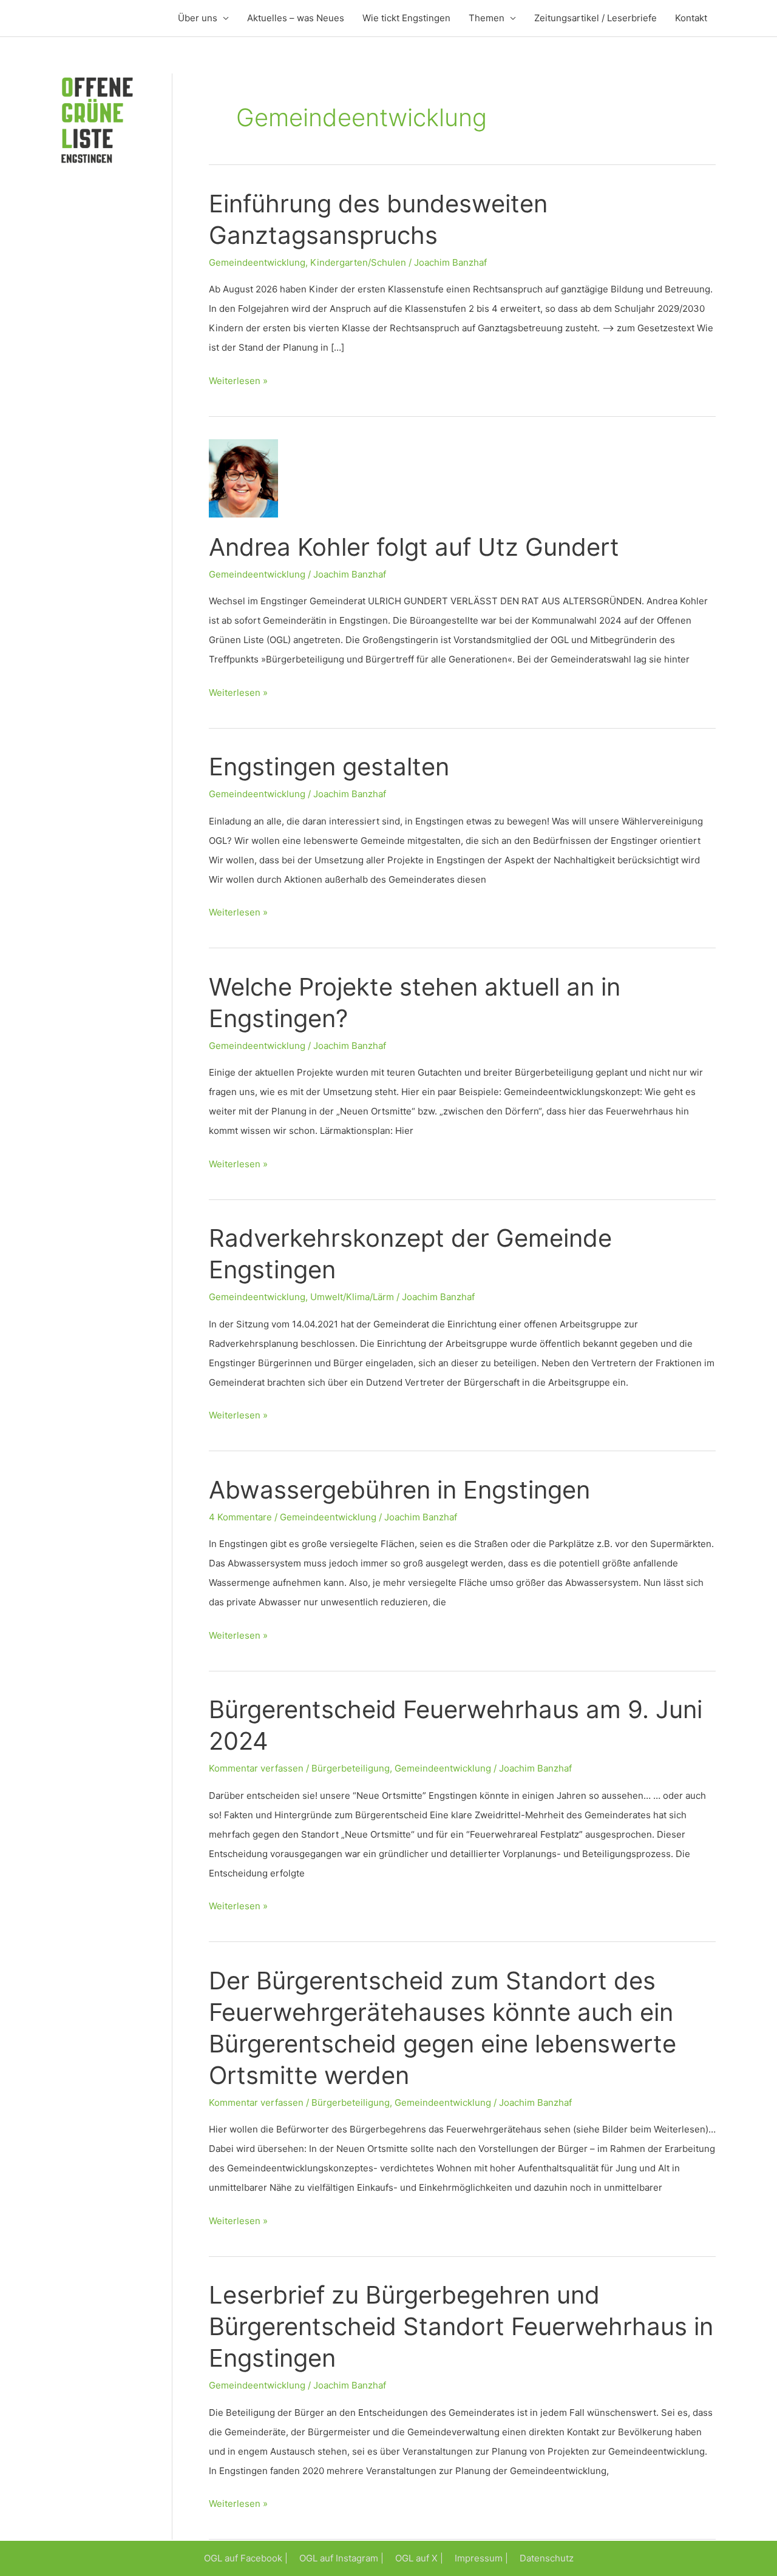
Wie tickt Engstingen (406, 18)
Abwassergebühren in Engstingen (399, 1490)
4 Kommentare (240, 1517)
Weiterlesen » (238, 383)
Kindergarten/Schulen (358, 262)
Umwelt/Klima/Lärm (352, 1297)
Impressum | (481, 2558)
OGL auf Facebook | (246, 2558)
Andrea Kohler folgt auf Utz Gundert (414, 547)
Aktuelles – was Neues (296, 18)
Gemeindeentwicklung (257, 262)
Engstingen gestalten (329, 767)
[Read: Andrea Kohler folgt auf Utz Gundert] (243, 478)
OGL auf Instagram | (341, 2558)
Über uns (198, 18)
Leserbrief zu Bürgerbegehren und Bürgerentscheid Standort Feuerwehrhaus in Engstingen (461, 2326)
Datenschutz (547, 2558)
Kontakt (691, 18)
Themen (487, 18)
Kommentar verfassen (256, 1768)
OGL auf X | (419, 2558)
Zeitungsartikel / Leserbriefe (595, 18)
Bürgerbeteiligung (351, 1768)
